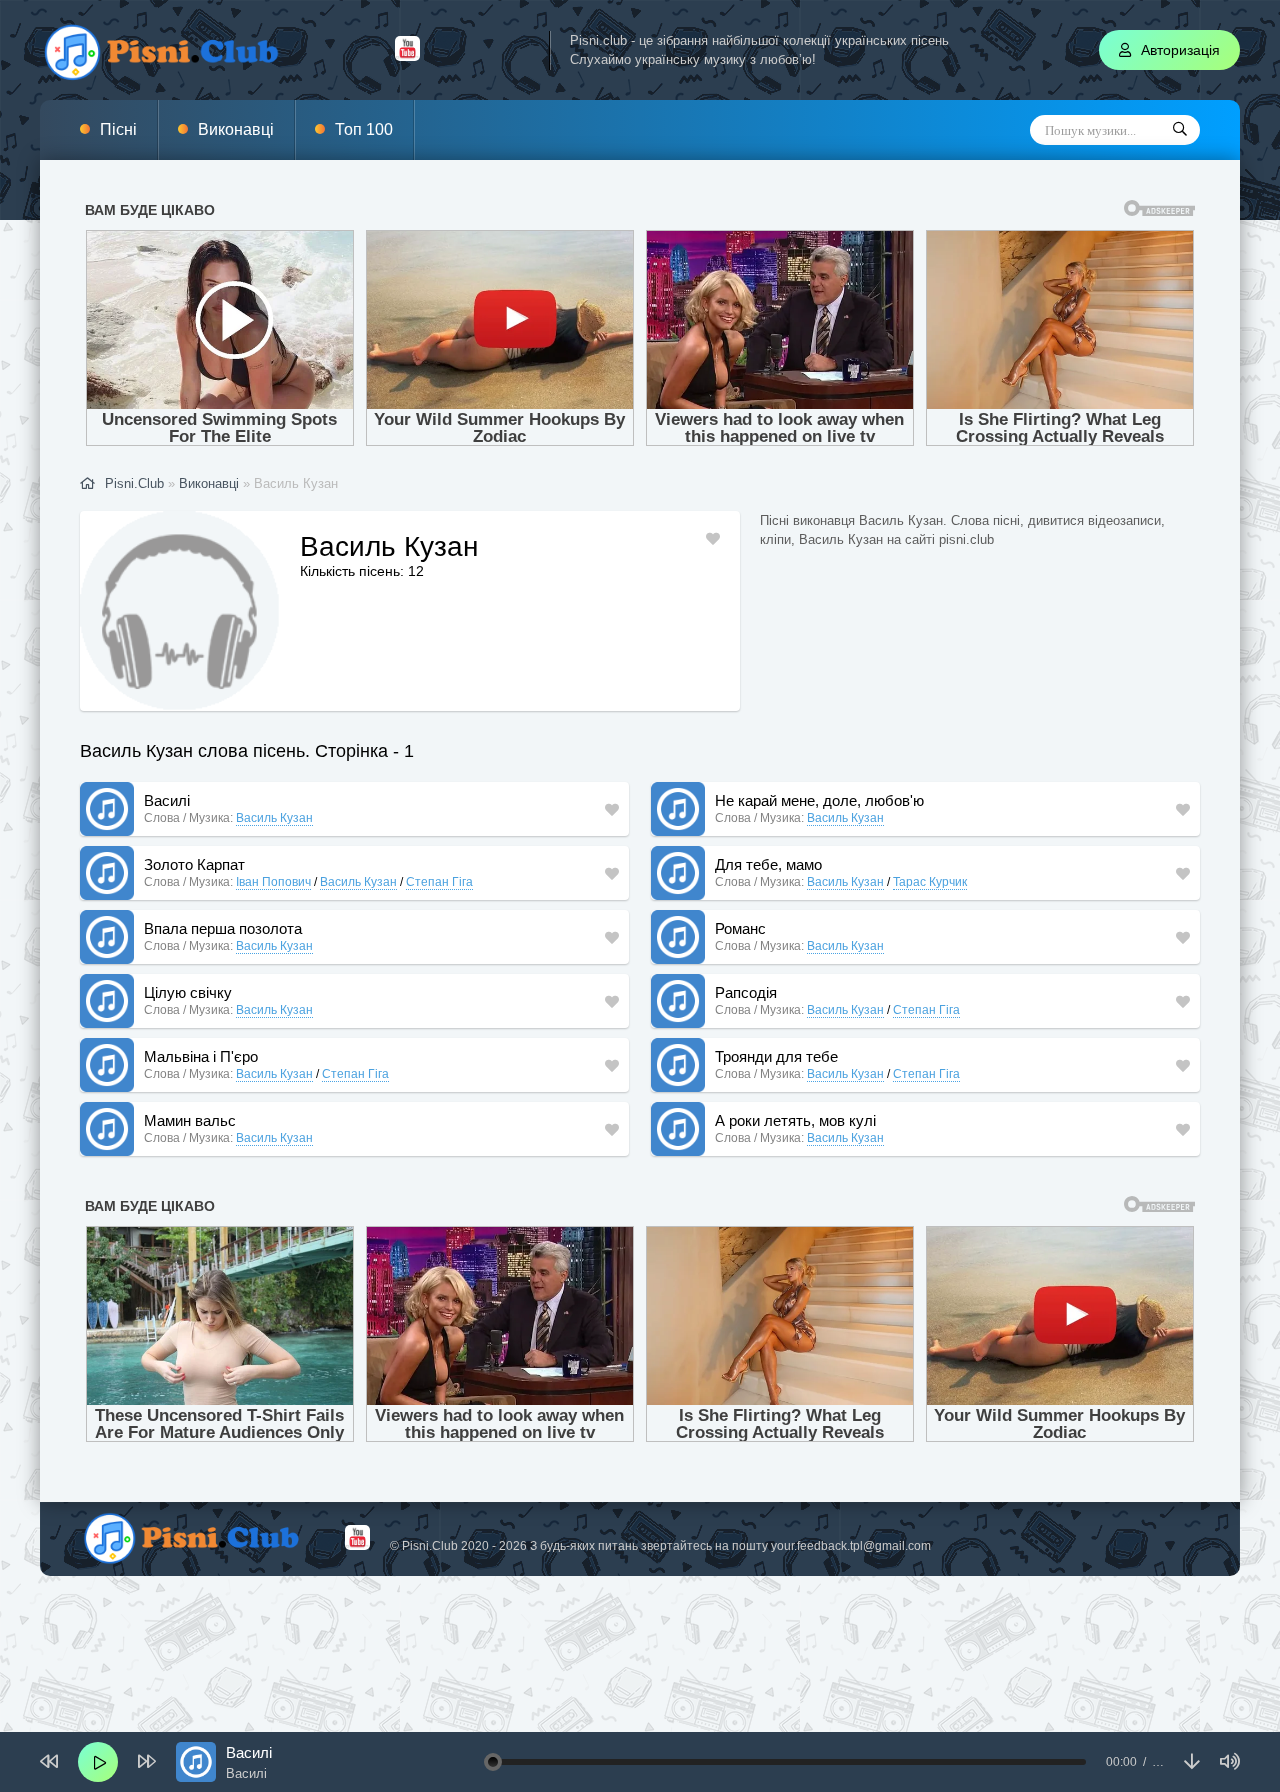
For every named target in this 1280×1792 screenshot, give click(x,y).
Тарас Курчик (930, 882)
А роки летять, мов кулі (795, 1120)
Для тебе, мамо (768, 864)
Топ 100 (364, 129)
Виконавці (236, 129)
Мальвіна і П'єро (201, 1056)
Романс (740, 928)
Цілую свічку (188, 992)
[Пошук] (1180, 130)
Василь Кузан (274, 818)
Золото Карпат (194, 864)
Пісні (118, 129)
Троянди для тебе (776, 1056)
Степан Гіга (439, 882)
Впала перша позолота (223, 928)
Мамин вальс (190, 1120)
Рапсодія (746, 992)
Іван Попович (273, 882)
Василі (167, 800)
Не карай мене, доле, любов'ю (819, 800)
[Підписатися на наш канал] (407, 56)
